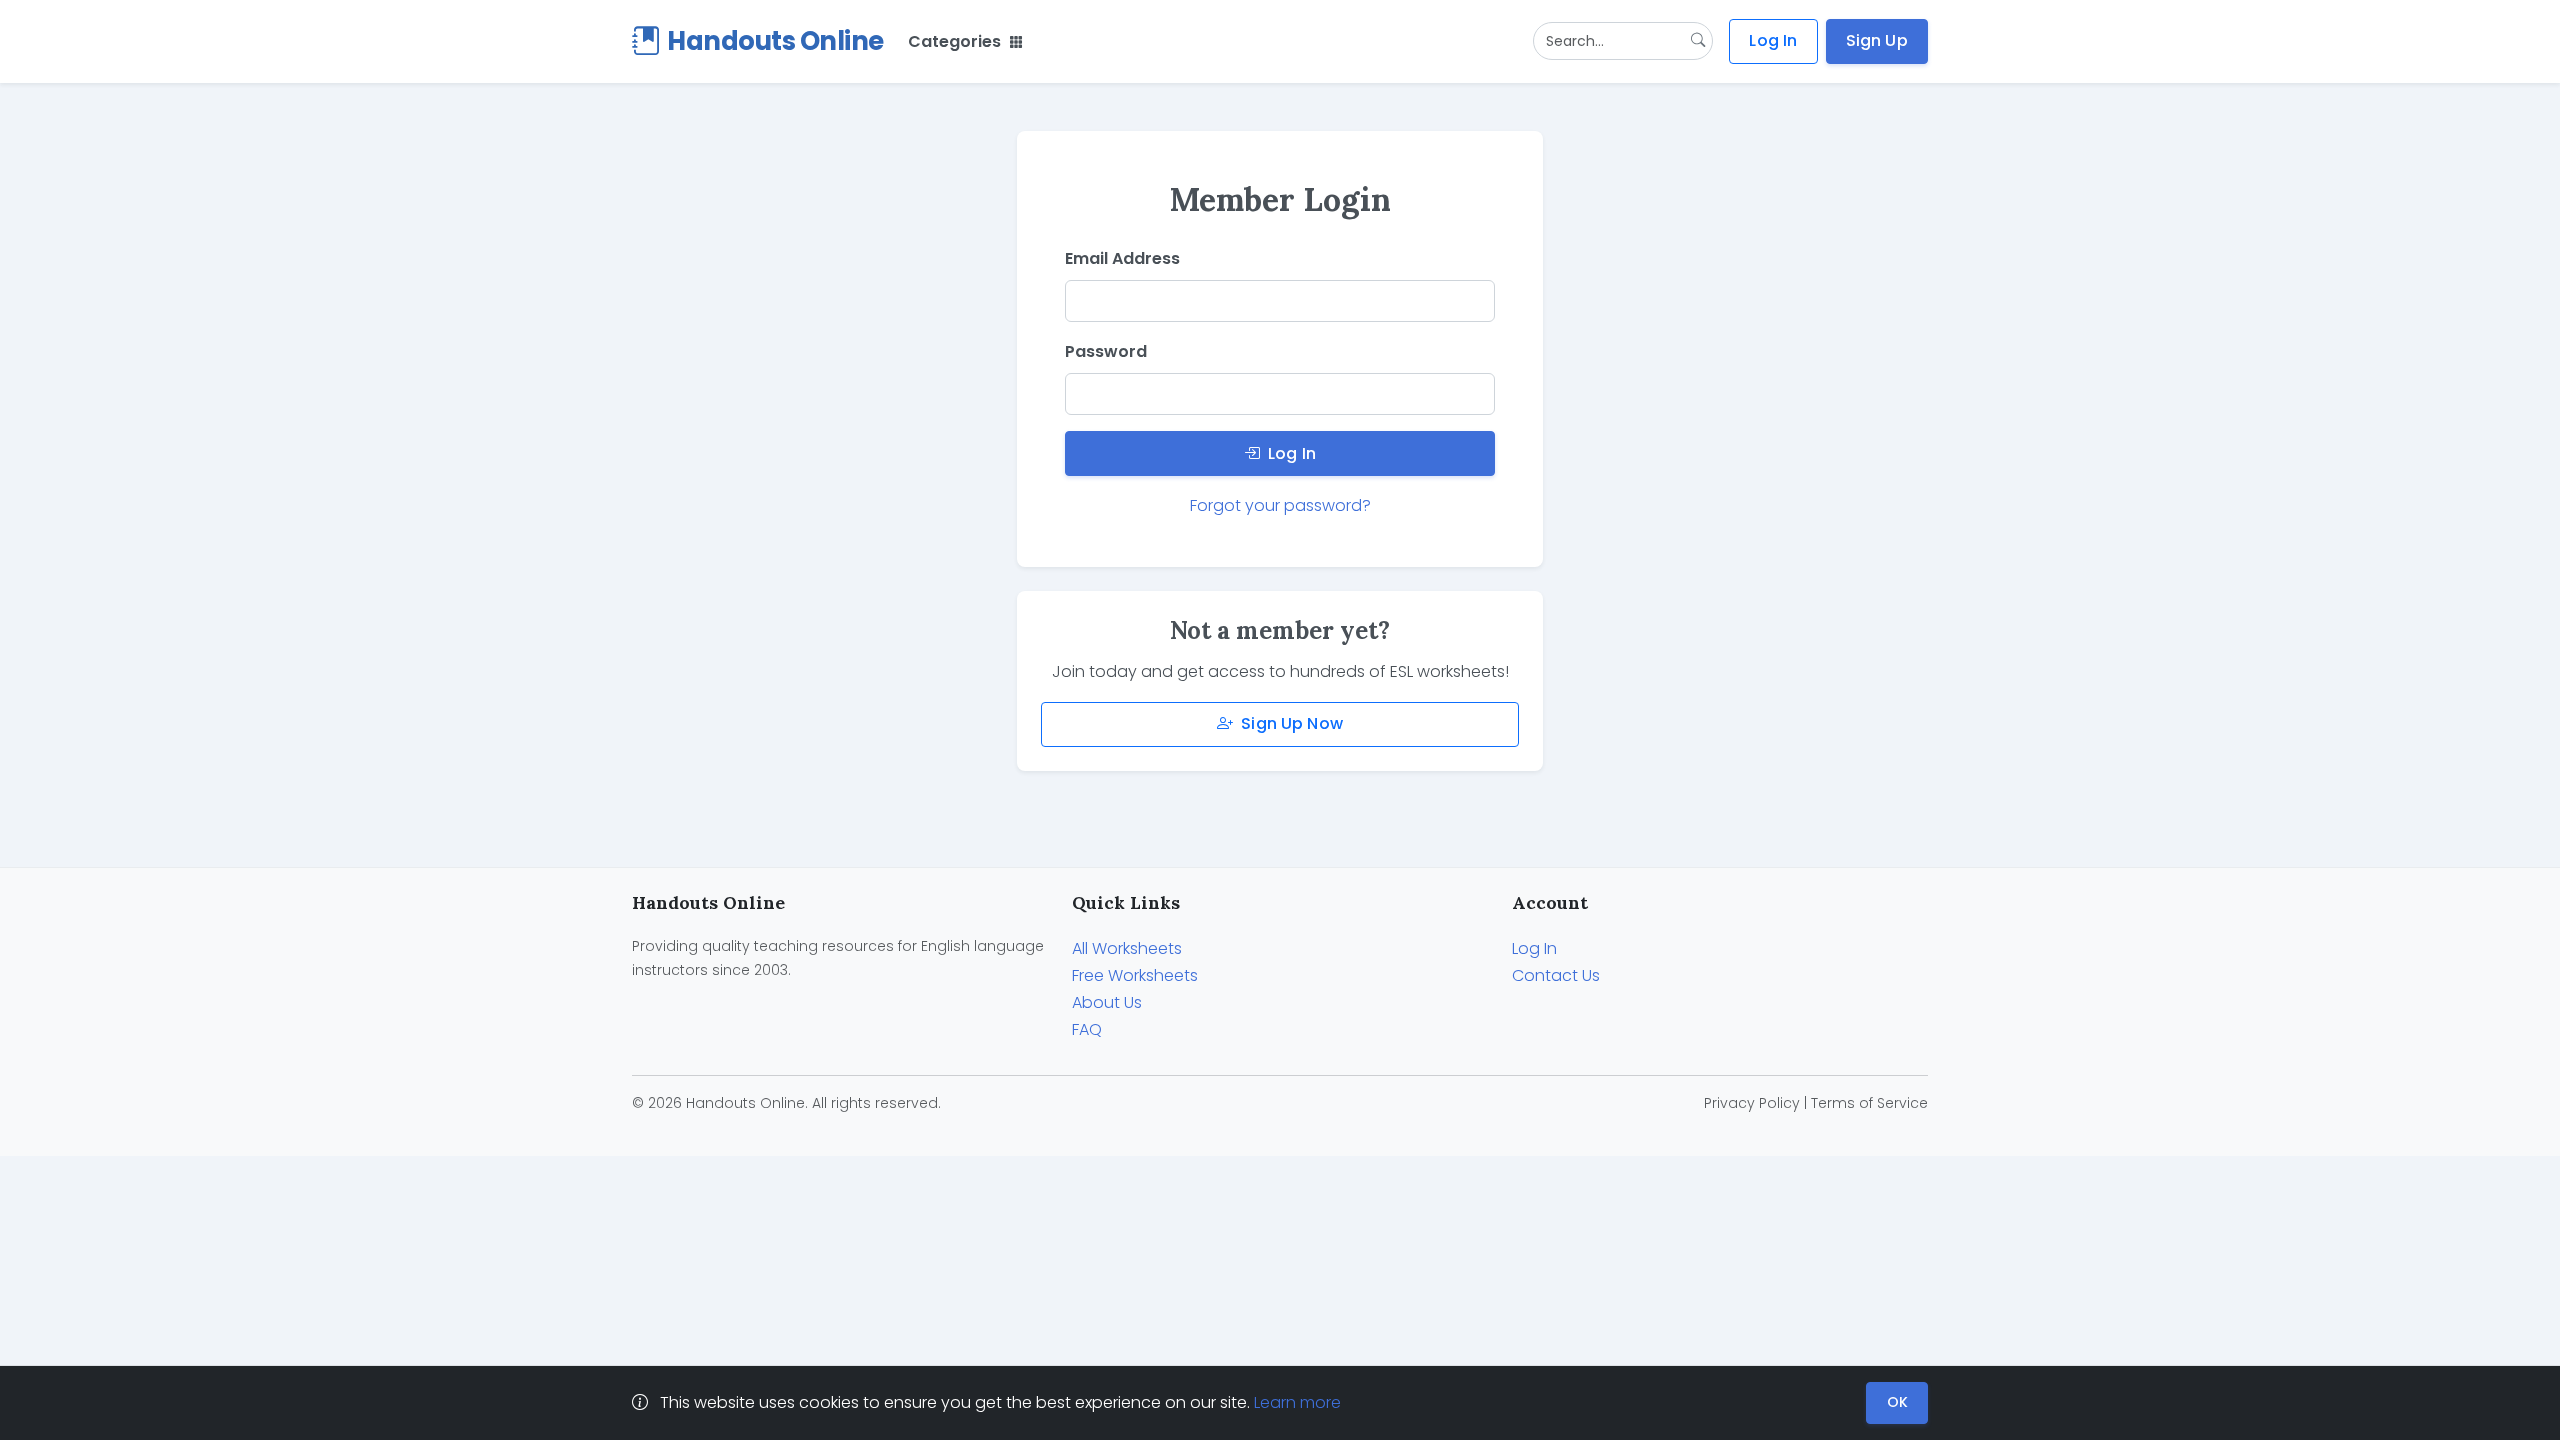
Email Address (1122, 258)
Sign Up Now (1292, 723)
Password (1106, 351)
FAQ (1087, 1029)
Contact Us (1556, 975)
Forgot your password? (1280, 505)
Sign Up (1877, 40)
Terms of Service (1869, 1103)
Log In (1773, 40)
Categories (956, 41)
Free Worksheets (1135, 975)
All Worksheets (1127, 948)
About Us (1107, 1002)
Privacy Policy (1752, 1103)
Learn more (1297, 1402)
